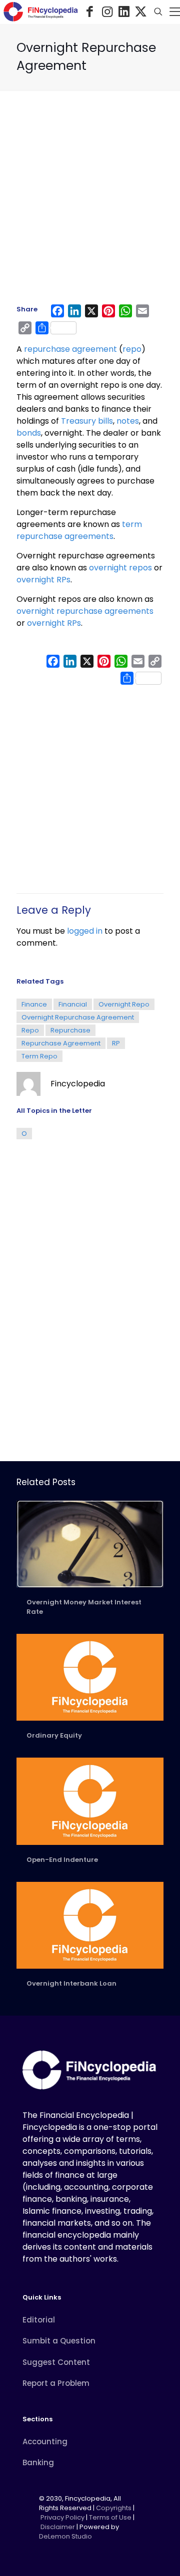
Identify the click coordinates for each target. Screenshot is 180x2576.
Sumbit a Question (59, 2341)
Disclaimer (58, 2527)
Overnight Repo (124, 1004)
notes (128, 421)
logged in (85, 931)
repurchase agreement (70, 349)
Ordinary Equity (54, 1735)
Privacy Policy (62, 2517)
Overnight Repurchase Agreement (78, 1017)
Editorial (39, 2320)
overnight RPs (43, 580)
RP (116, 1043)
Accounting (45, 2442)
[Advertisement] (90, 202)
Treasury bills (86, 421)
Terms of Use (110, 2517)
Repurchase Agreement (61, 1043)
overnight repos (120, 568)
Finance (34, 1004)
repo (132, 349)
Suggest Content (56, 2362)
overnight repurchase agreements (85, 611)
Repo (30, 1030)
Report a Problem (56, 2383)
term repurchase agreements (79, 530)
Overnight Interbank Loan (71, 1983)
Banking (38, 2462)
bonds (29, 433)
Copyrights (114, 2508)
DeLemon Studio (65, 2536)
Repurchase (70, 1030)
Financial (73, 1004)
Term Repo (39, 1056)
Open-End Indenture (62, 1860)
